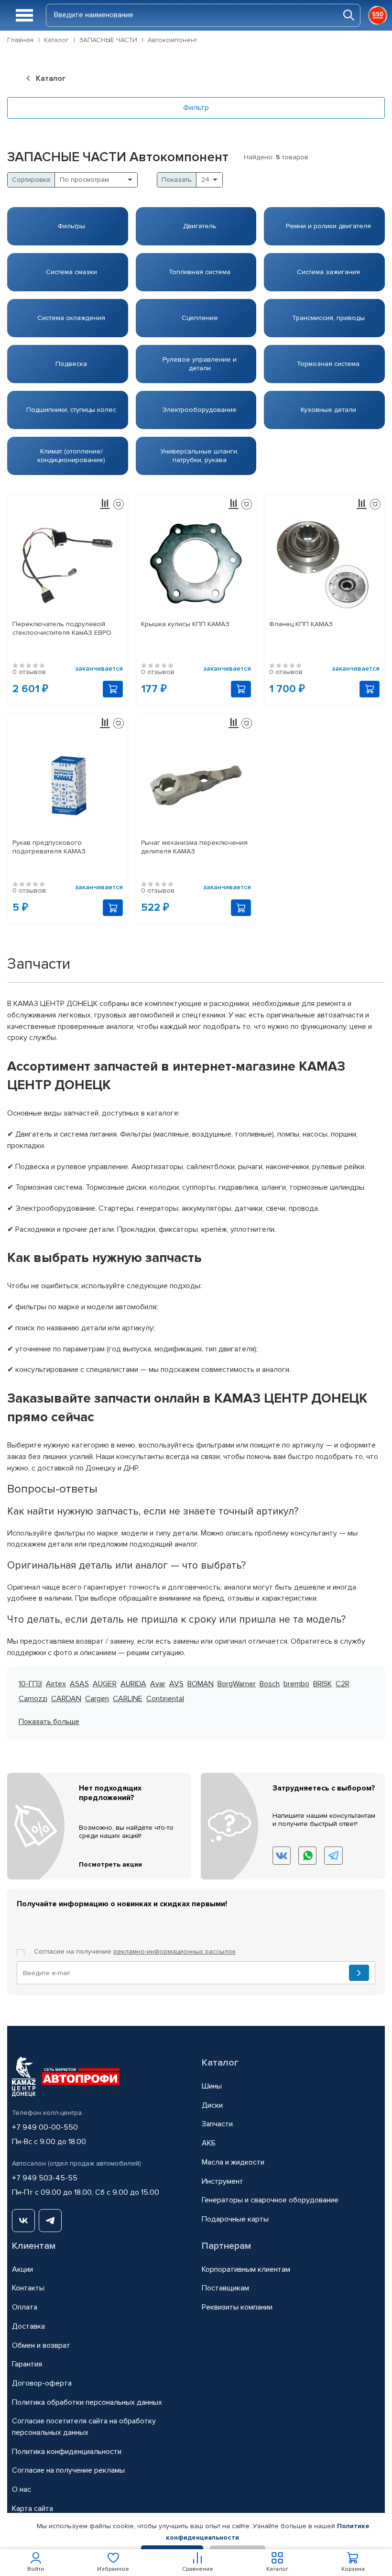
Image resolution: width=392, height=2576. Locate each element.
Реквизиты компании (237, 2307)
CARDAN (66, 1699)
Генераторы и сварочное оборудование (270, 2200)
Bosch (270, 1684)
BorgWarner (237, 1684)
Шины (212, 2086)
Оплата (25, 2307)
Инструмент (223, 2181)
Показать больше (49, 1722)
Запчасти (217, 2124)
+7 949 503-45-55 (45, 2178)
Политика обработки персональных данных (87, 2402)
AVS (176, 1684)
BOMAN (201, 1684)
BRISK (322, 1684)
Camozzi (33, 1699)
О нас (22, 2489)
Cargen (97, 1699)
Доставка (28, 2326)
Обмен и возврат (41, 2345)
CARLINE (128, 1699)
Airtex (56, 1684)
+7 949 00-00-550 (45, 2127)
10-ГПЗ (30, 1684)
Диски (212, 2105)
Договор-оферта (42, 2383)
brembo (296, 1684)
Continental (165, 1699)
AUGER (105, 1684)
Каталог (220, 2063)
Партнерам (226, 2246)
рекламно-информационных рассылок (174, 1951)
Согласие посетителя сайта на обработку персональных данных (84, 2427)
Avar (158, 1684)
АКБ (209, 2143)
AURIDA (133, 1684)
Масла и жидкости (233, 2162)
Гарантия (27, 2364)
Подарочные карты (235, 2219)
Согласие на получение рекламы (68, 2470)
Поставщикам (225, 2288)
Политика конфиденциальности (67, 2452)
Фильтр (196, 108)
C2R (343, 1684)
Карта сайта (33, 2509)
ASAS (79, 1684)
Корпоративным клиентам (246, 2269)
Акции (22, 2269)
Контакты (28, 2288)
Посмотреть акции (110, 1864)
